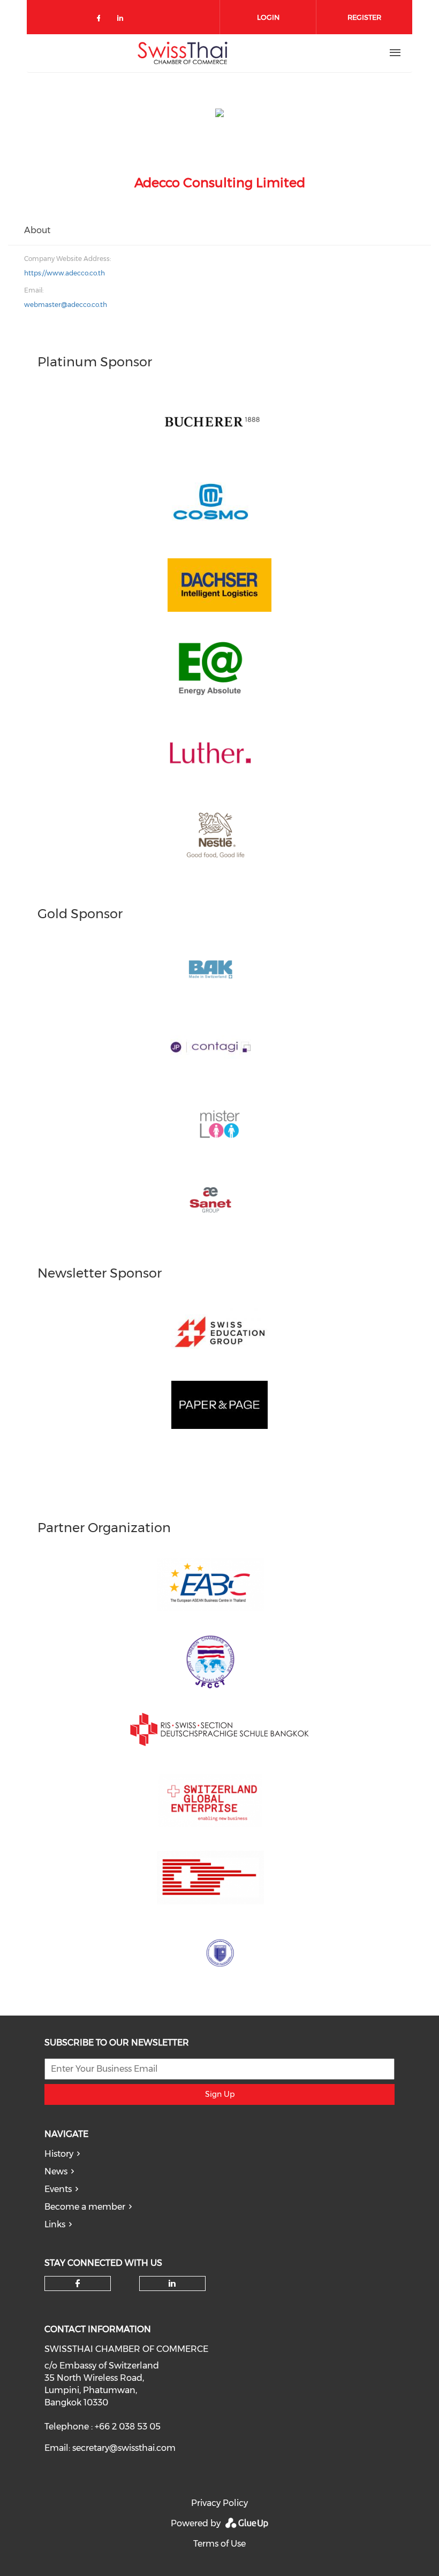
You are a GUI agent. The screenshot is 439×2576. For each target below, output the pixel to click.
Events (58, 2189)
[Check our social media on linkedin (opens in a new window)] (123, 20)
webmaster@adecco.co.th (66, 305)
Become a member (85, 2207)
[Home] (183, 53)
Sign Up (220, 2094)
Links (55, 2224)
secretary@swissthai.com (124, 2448)
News (56, 2171)
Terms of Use (219, 2544)
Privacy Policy (219, 2503)
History (59, 2154)
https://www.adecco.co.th (65, 273)
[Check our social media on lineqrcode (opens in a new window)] (146, 14)
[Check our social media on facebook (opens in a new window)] (101, 20)
